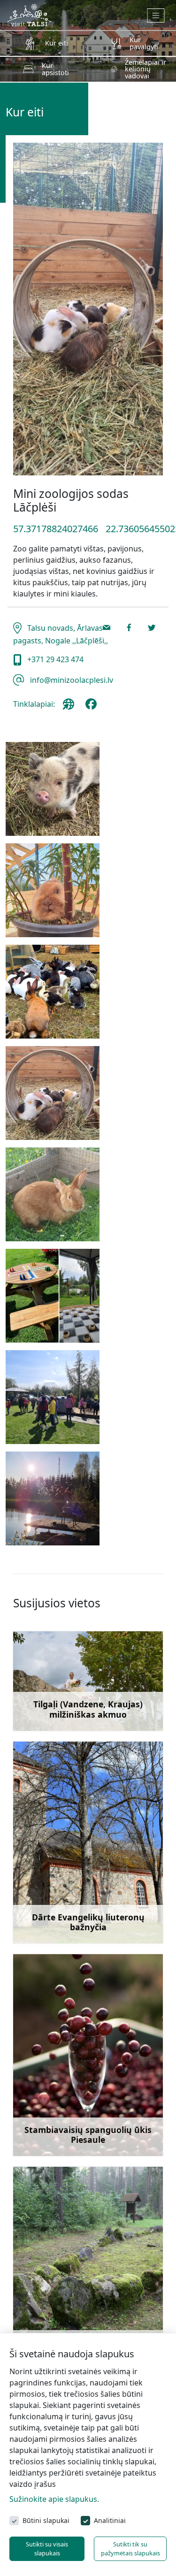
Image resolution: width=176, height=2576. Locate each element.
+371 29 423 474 (54, 659)
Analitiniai (110, 2520)
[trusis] (53, 890)
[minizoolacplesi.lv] (70, 708)
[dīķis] (53, 1498)
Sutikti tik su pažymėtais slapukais (130, 2549)
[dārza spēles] (53, 1296)
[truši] (53, 992)
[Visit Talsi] (29, 14)
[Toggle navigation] (156, 15)
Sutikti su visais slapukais (47, 2549)
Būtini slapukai (46, 2520)
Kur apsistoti (55, 69)
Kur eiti (57, 43)
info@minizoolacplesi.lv (71, 680)
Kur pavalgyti (144, 43)
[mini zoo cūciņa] (53, 789)
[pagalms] (53, 1397)
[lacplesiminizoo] (93, 708)
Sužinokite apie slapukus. (54, 2499)
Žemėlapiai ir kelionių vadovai (145, 69)
